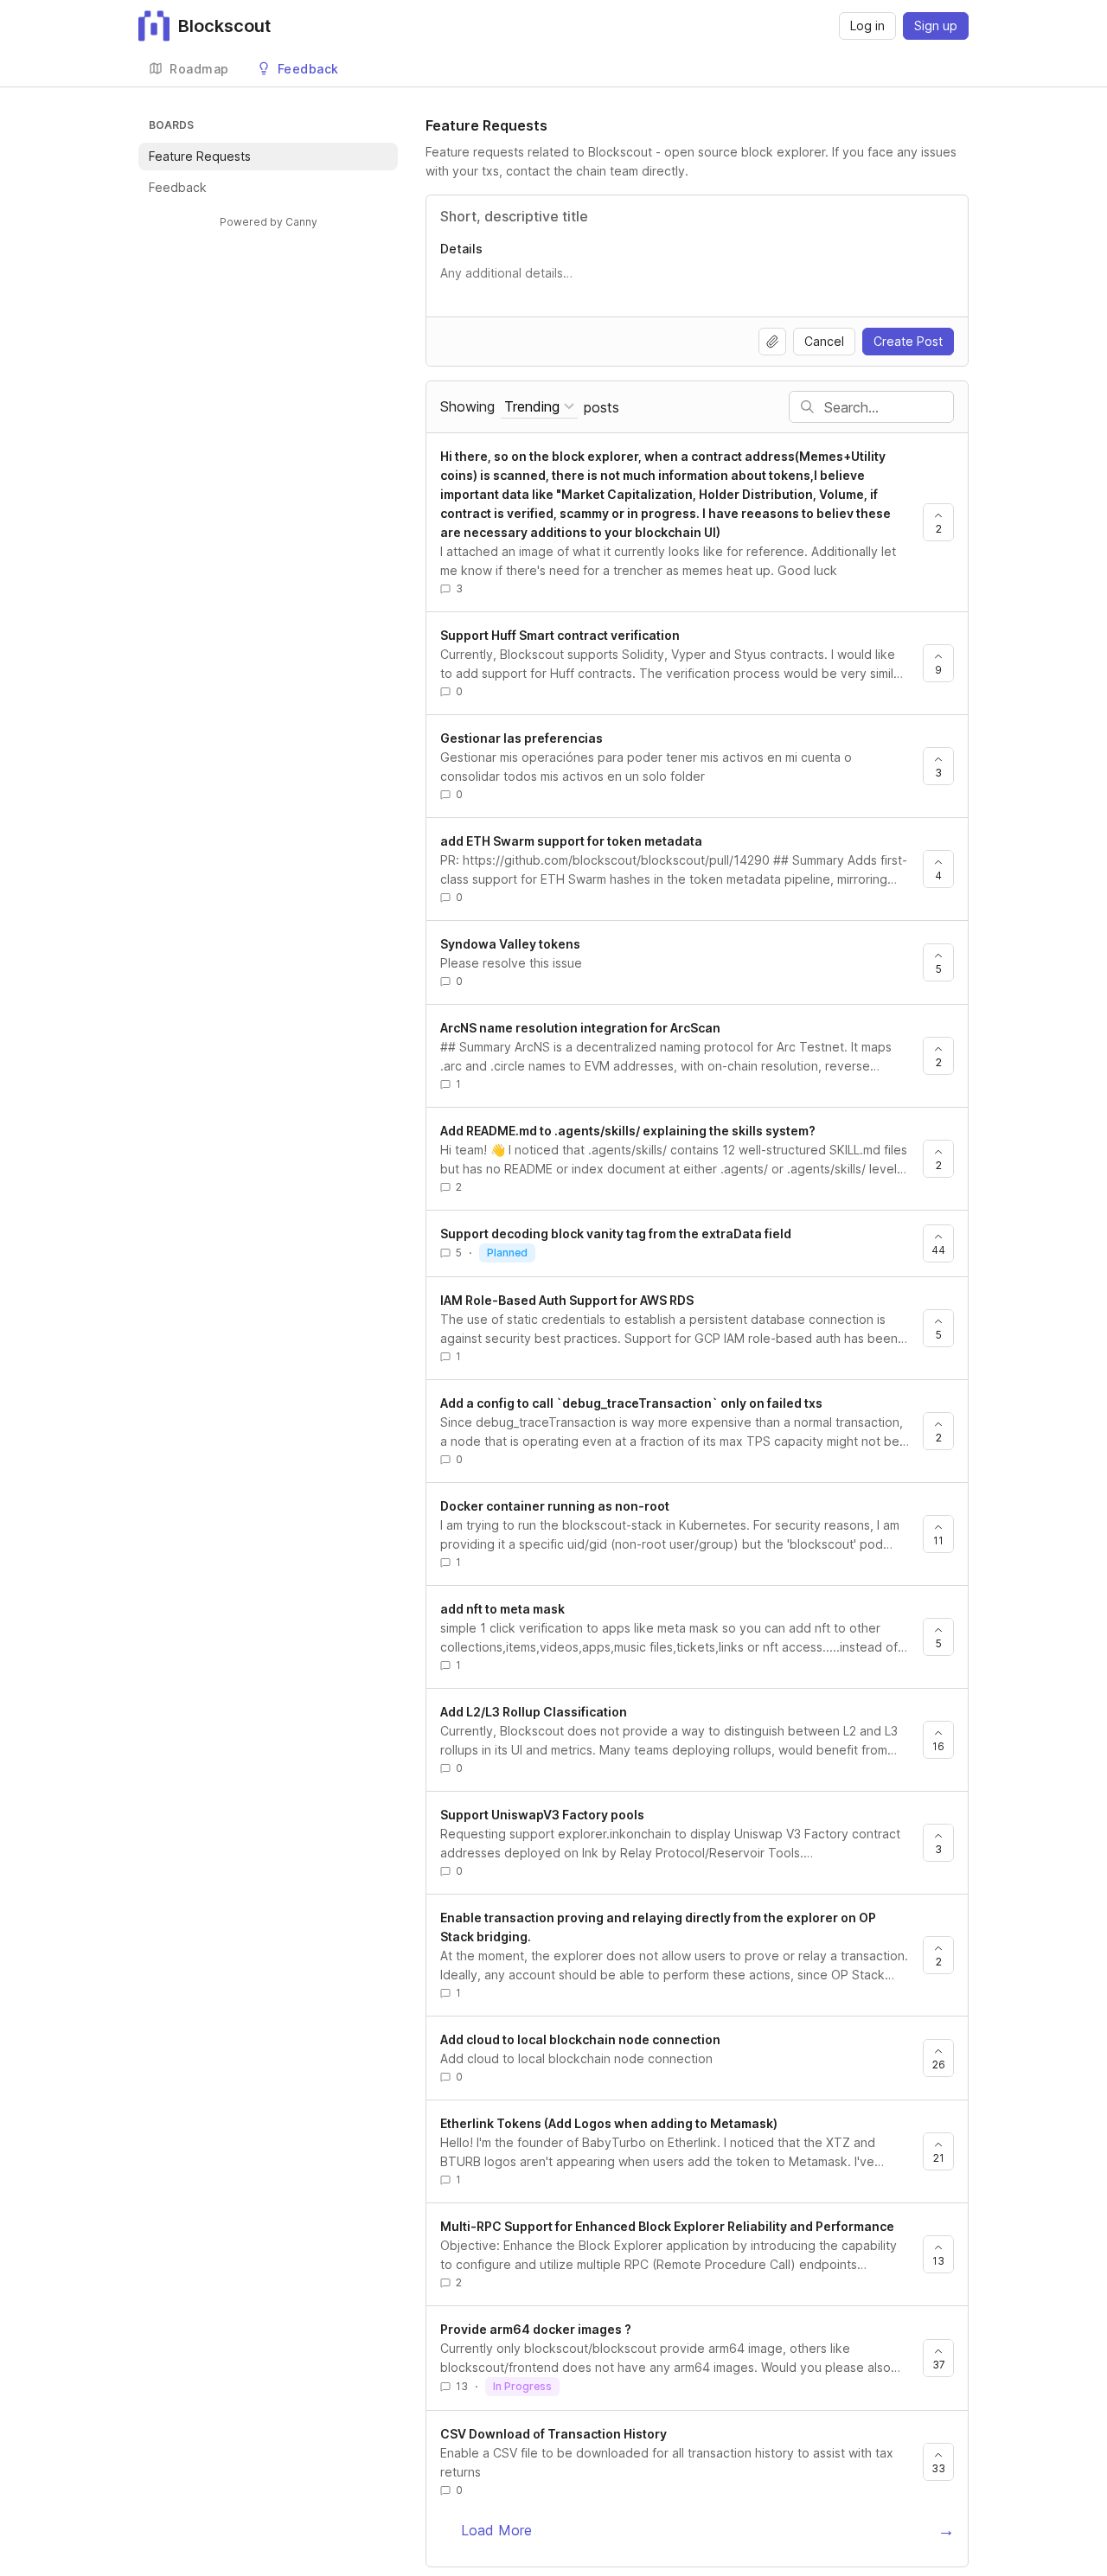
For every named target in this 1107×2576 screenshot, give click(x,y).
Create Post (908, 341)
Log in (867, 26)
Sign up (936, 26)
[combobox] (539, 407)
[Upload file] (772, 342)
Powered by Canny (269, 222)
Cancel (824, 341)
